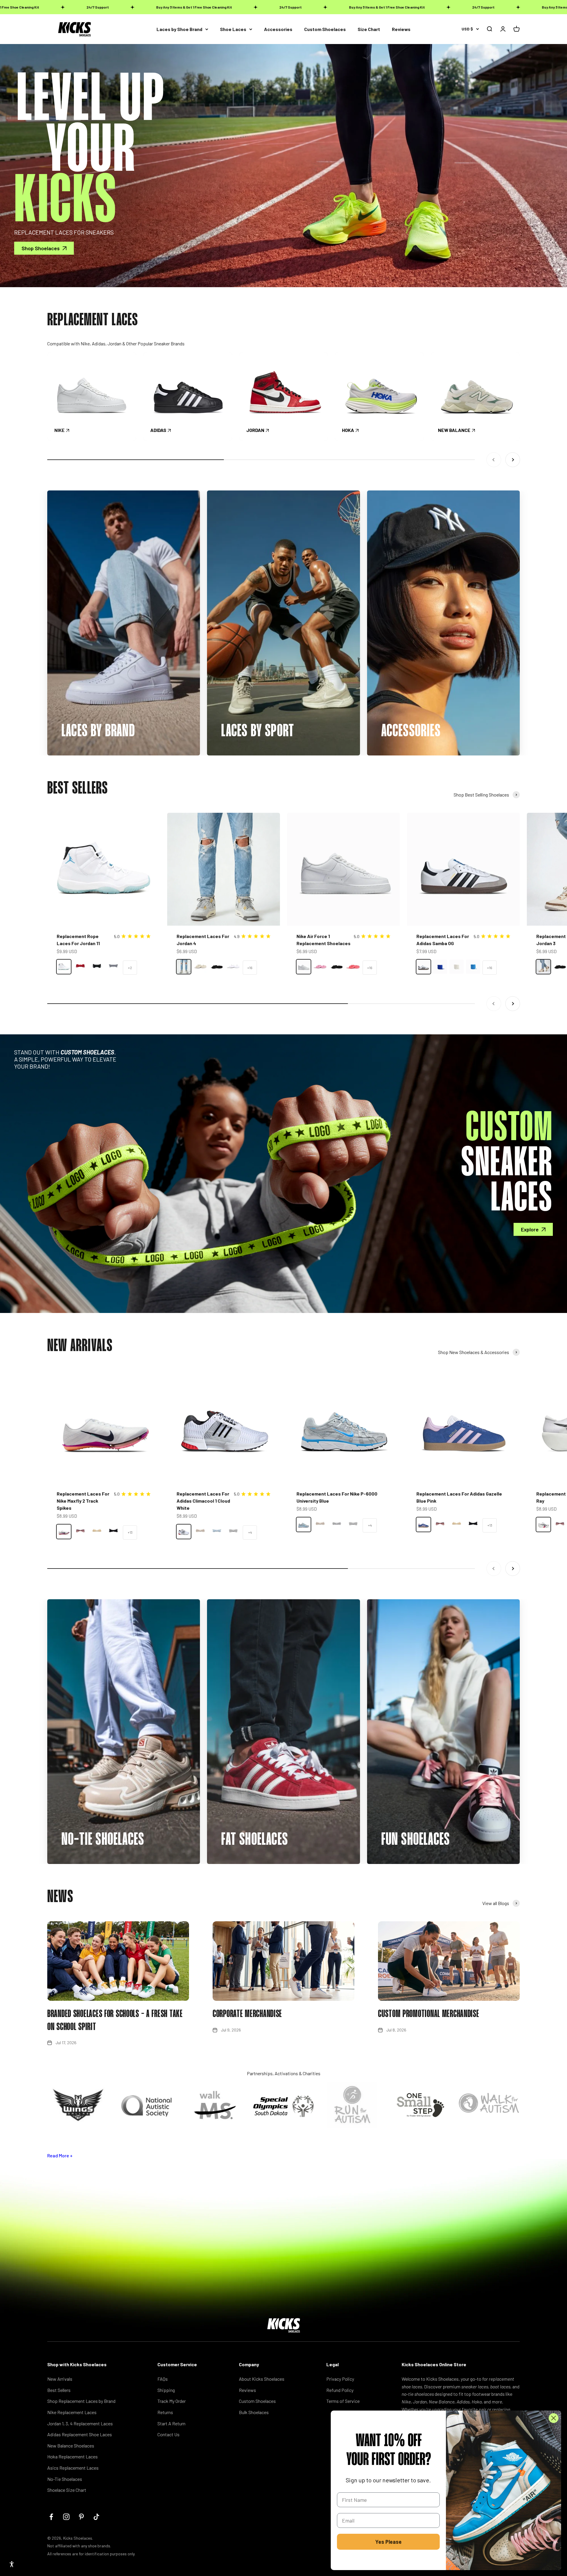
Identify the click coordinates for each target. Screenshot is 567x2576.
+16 (250, 968)
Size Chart (369, 29)
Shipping (166, 2390)
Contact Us (168, 2434)
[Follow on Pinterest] (81, 2517)
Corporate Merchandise (247, 2014)
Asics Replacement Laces (73, 2468)
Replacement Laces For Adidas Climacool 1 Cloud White (203, 1501)
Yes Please (388, 2542)
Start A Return (171, 2423)
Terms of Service (343, 2401)
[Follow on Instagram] (66, 2517)
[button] (12, 2564)
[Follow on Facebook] (51, 2517)
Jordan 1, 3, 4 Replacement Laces (80, 2423)
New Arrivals (60, 2379)
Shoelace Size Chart (67, 2490)
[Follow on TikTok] (96, 2517)
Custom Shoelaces (325, 29)
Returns (165, 2412)
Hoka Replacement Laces (72, 2456)
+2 (130, 968)
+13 (130, 1532)
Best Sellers (59, 2390)
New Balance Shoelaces (71, 2446)
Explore (530, 1229)
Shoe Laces (233, 29)
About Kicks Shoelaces (262, 2379)
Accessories (278, 29)
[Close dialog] (554, 2418)
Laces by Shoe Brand (179, 29)
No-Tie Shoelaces (65, 2479)
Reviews (401, 29)
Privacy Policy (340, 2379)
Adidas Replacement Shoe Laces (80, 2434)
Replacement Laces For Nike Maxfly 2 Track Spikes (83, 1501)
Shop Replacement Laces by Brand (81, 2401)
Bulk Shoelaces (254, 2412)
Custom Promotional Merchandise (429, 2014)
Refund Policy (340, 2390)
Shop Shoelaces (41, 248)
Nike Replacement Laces (72, 2412)
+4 (250, 1532)
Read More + (60, 2155)
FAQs (163, 2379)
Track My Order (172, 2401)
